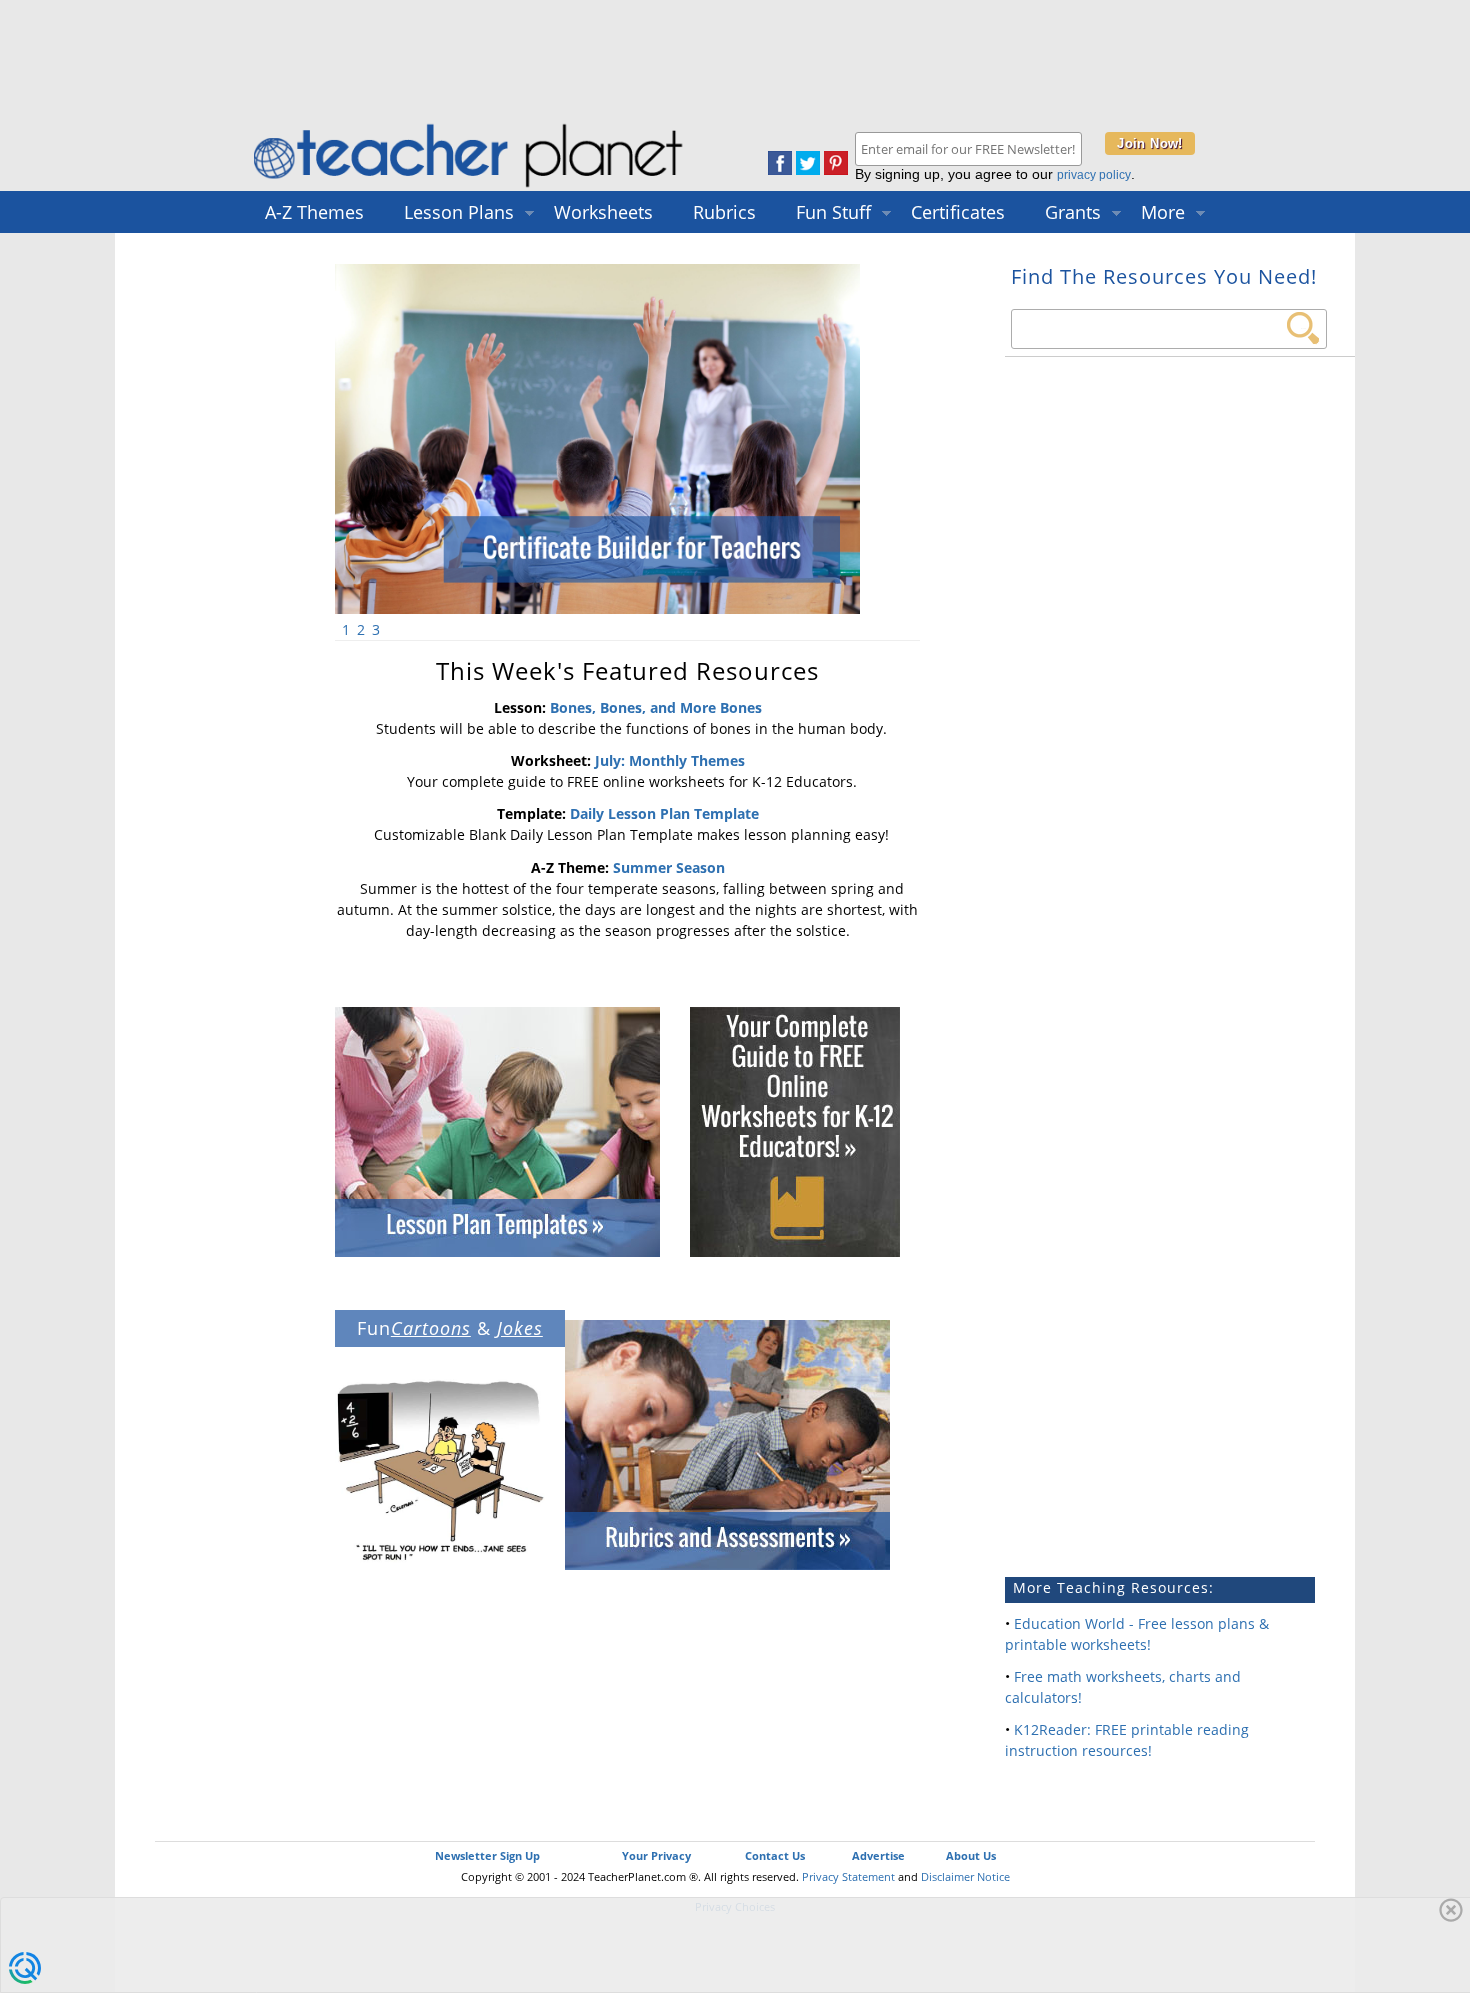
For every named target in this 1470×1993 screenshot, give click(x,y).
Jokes (520, 1328)
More (1163, 212)
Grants (1073, 212)
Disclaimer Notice (965, 1876)
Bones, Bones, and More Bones (656, 707)
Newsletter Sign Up (487, 1855)
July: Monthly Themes (670, 760)
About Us (971, 1855)
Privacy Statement (848, 1876)
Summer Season (669, 867)
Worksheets (603, 212)
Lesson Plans (459, 212)
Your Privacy (656, 1855)
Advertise (878, 1855)
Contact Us (775, 1855)
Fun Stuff (833, 212)
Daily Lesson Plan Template (664, 813)
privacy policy (1094, 175)
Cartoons (431, 1328)
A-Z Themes (314, 212)
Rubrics (724, 212)
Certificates (958, 212)
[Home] (470, 186)
